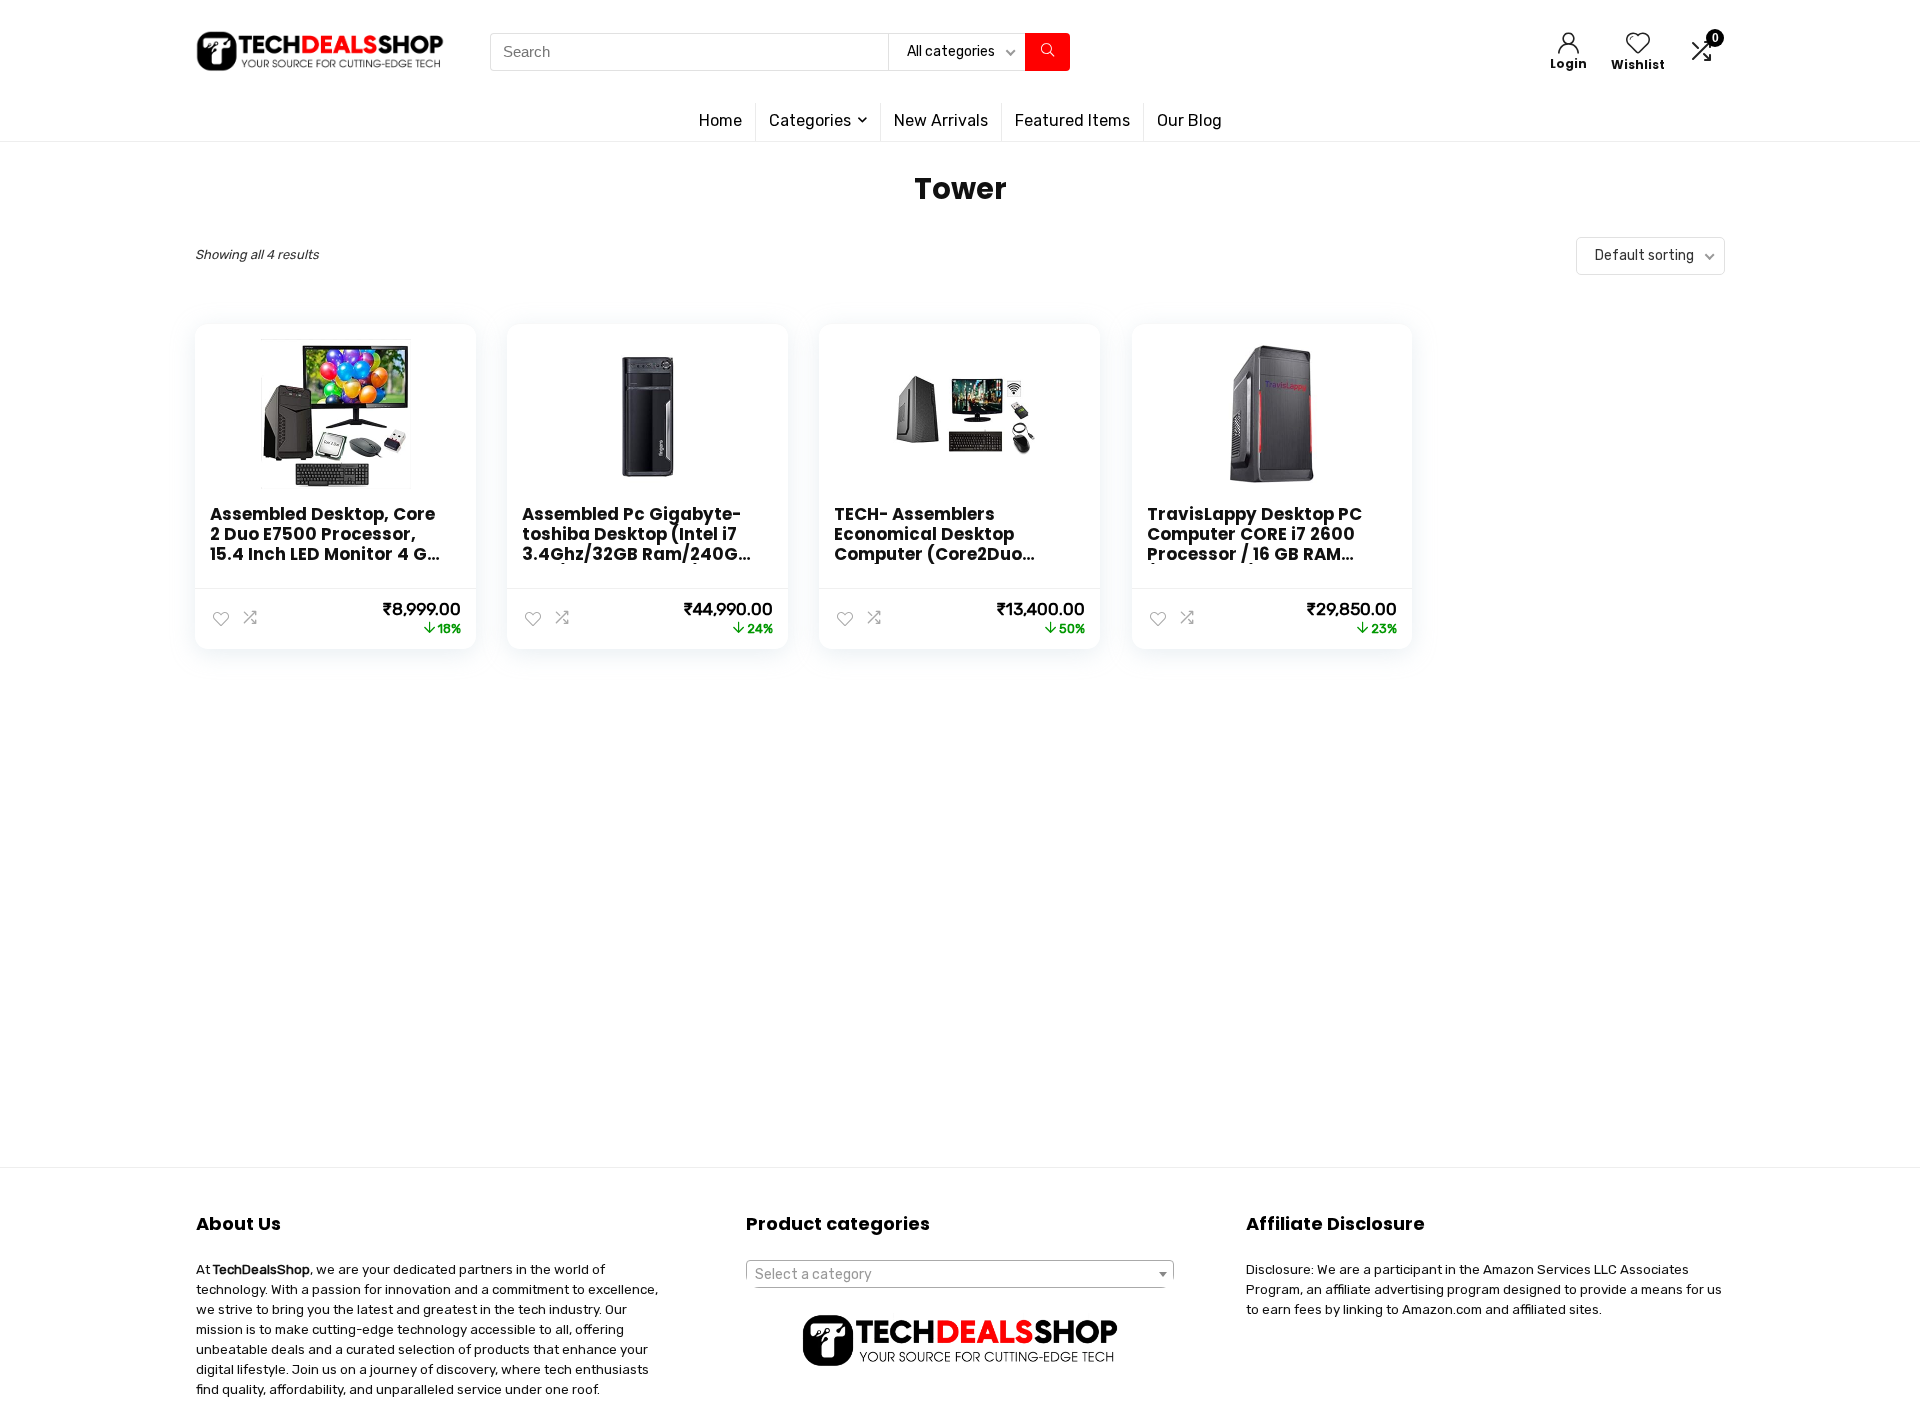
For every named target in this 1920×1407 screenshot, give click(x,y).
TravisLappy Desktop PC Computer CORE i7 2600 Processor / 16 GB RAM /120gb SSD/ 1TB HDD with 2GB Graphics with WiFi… (1258, 554)
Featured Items (1072, 120)
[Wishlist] (1638, 45)
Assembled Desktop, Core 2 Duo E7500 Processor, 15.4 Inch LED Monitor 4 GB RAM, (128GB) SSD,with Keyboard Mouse (324, 554)
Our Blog (1189, 120)
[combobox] (960, 1274)
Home (720, 120)
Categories (810, 120)
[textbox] (960, 1275)
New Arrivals (941, 120)
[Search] (1047, 52)
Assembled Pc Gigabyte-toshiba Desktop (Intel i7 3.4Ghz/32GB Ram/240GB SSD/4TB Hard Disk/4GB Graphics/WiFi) (635, 554)
